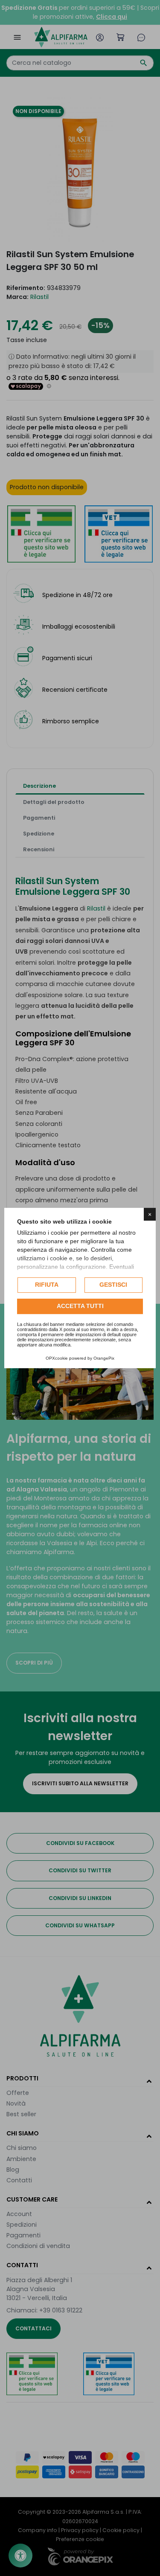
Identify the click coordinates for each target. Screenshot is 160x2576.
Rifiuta (47, 1285)
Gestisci (113, 1285)
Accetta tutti (80, 1306)
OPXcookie (57, 1358)
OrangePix (104, 1358)
